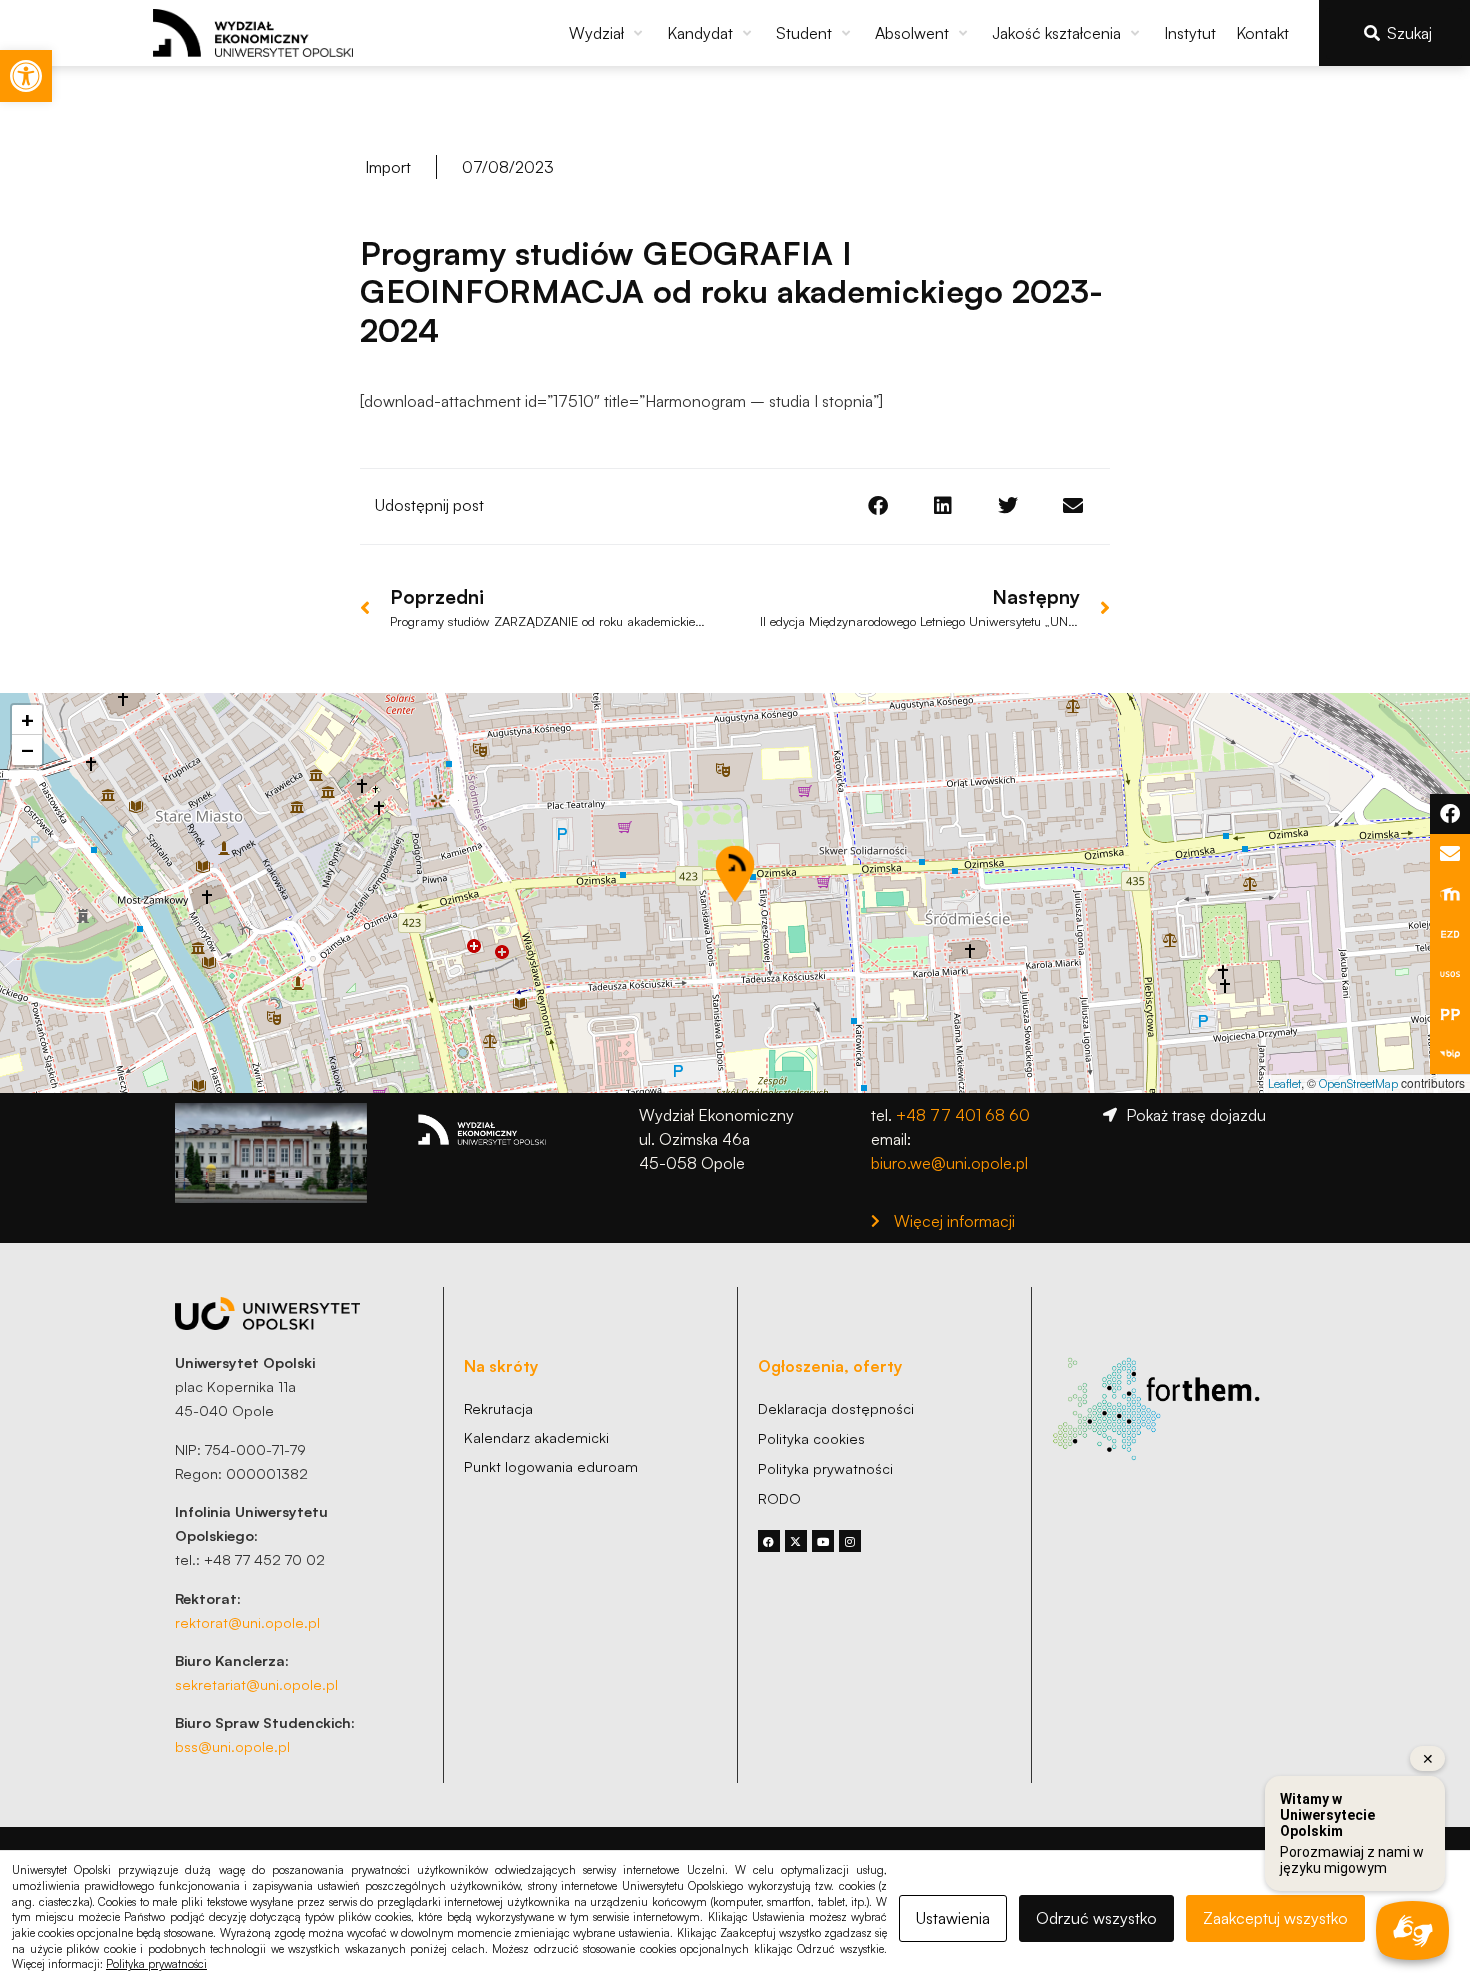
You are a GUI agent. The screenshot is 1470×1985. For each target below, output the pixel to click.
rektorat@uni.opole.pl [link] (247, 1622)
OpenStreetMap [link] (1358, 1083)
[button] (608, 33)
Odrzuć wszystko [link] (1096, 1918)
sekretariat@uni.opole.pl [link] (256, 1684)
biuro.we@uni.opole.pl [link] (949, 1163)
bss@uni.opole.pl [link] (232, 1746)
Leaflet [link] (1284, 1083)
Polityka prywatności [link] (156, 1964)
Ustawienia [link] (953, 1918)
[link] (26, 76)
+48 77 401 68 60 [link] (963, 1115)
